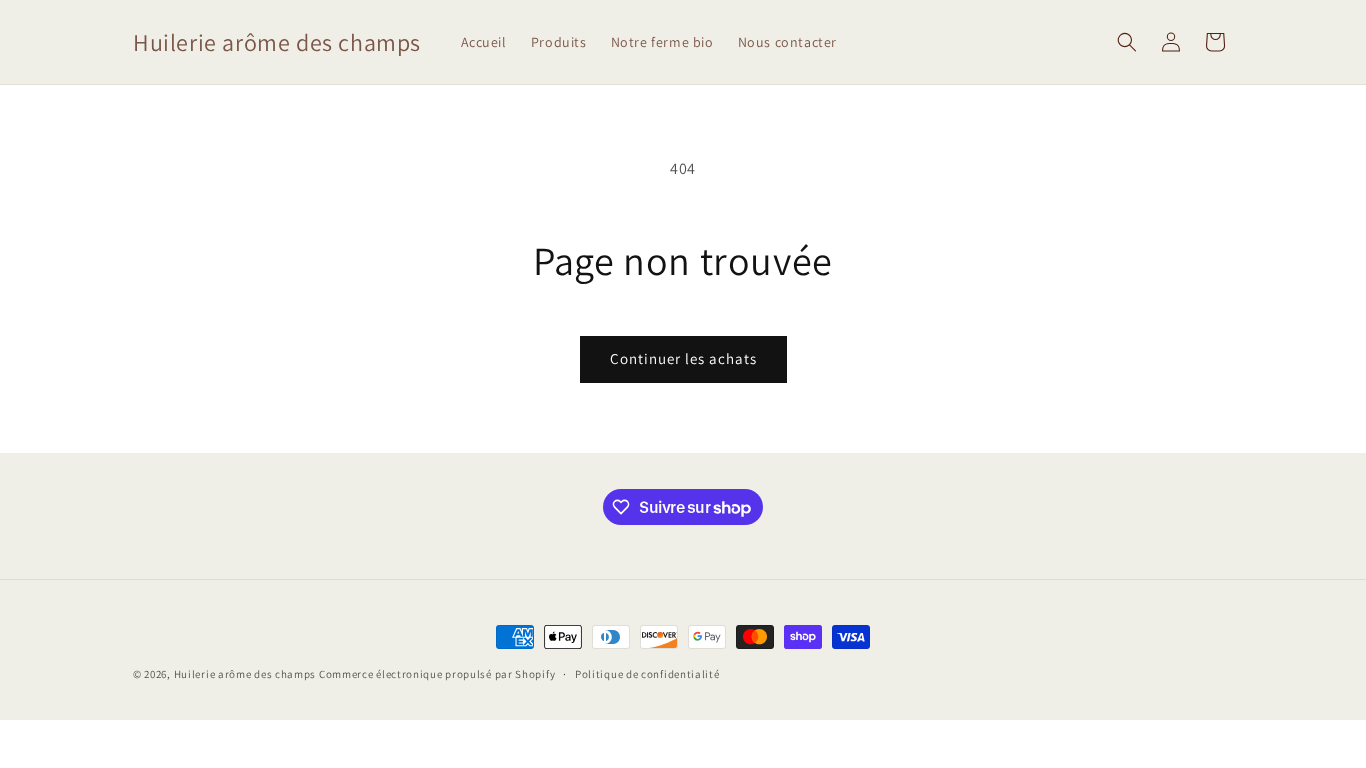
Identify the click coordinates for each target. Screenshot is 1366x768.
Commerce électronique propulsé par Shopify (437, 674)
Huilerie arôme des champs (245, 674)
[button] (1127, 42)
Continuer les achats (683, 358)
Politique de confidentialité (647, 674)
